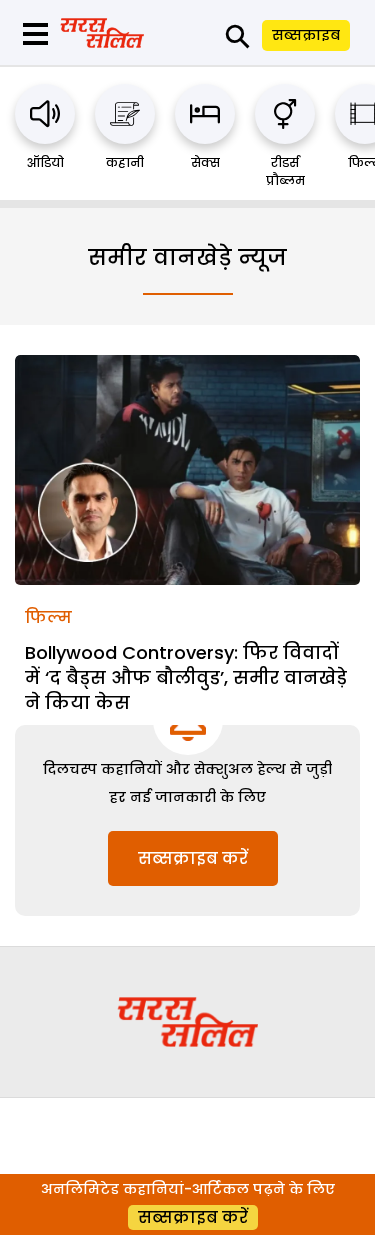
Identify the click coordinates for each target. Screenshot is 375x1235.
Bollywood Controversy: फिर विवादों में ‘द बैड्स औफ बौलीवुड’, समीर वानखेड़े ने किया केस (186, 677)
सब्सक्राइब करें (193, 858)
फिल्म (48, 617)
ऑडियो (45, 162)
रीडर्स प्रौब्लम (285, 171)
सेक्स (205, 162)
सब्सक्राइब (306, 35)
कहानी (125, 162)
